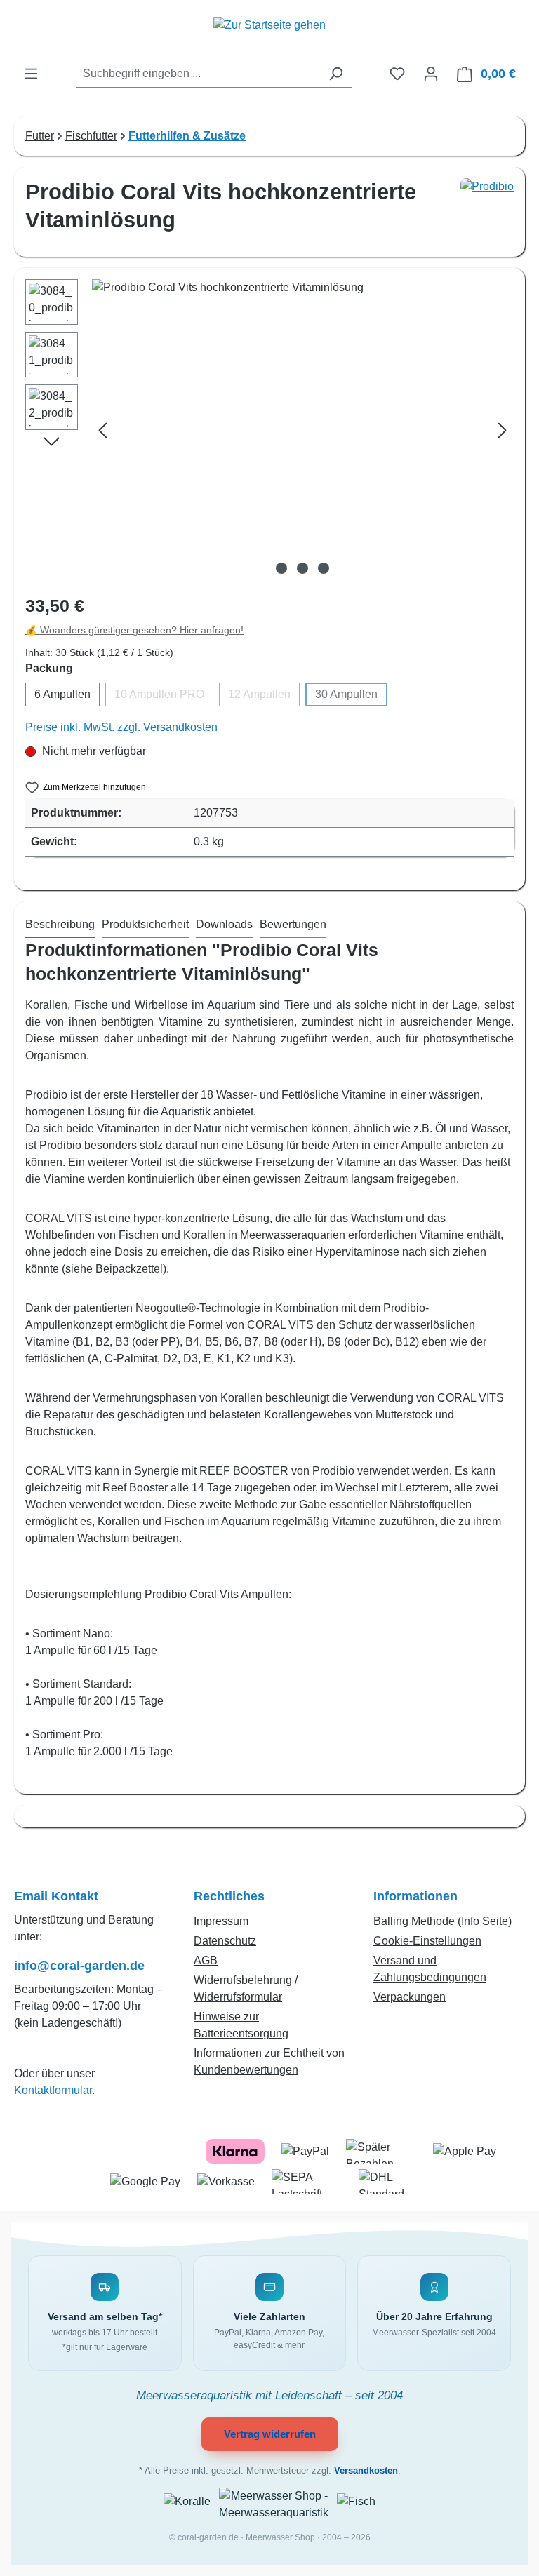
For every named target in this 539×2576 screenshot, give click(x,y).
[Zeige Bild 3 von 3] (324, 568)
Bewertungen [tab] (293, 924)
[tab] (60, 925)
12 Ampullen (264, 697)
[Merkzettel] (397, 74)
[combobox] (198, 74)
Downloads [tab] (224, 924)
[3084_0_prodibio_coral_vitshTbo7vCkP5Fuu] (302, 430)
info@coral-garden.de (79, 1966)
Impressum (221, 1921)
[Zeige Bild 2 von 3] (302, 568)
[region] (269, 430)
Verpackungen (410, 1997)
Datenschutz (225, 1941)
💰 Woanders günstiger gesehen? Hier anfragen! (134, 630)
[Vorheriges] (102, 430)
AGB (206, 1960)
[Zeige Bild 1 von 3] (281, 568)
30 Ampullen (351, 697)
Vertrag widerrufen (270, 2434)
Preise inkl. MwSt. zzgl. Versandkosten (121, 727)
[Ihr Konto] (431, 74)
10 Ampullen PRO (164, 697)
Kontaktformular (53, 2090)
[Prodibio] (487, 212)
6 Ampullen (62, 694)
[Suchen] (336, 74)
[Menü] (31, 74)
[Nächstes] (503, 430)
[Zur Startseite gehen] (269, 33)
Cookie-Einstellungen (427, 1941)
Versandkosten (366, 2471)
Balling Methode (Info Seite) (442, 1921)
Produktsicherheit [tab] (145, 924)
